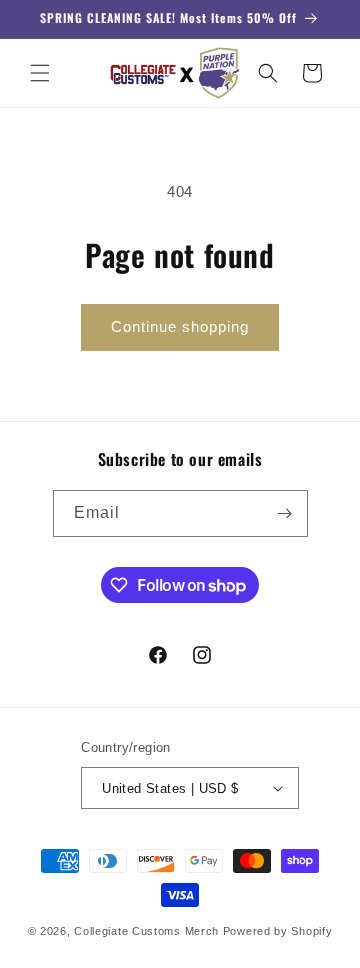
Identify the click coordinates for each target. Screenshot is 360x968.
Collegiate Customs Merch (146, 931)
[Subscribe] (285, 513)
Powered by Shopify (278, 931)
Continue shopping (180, 326)
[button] (40, 73)
